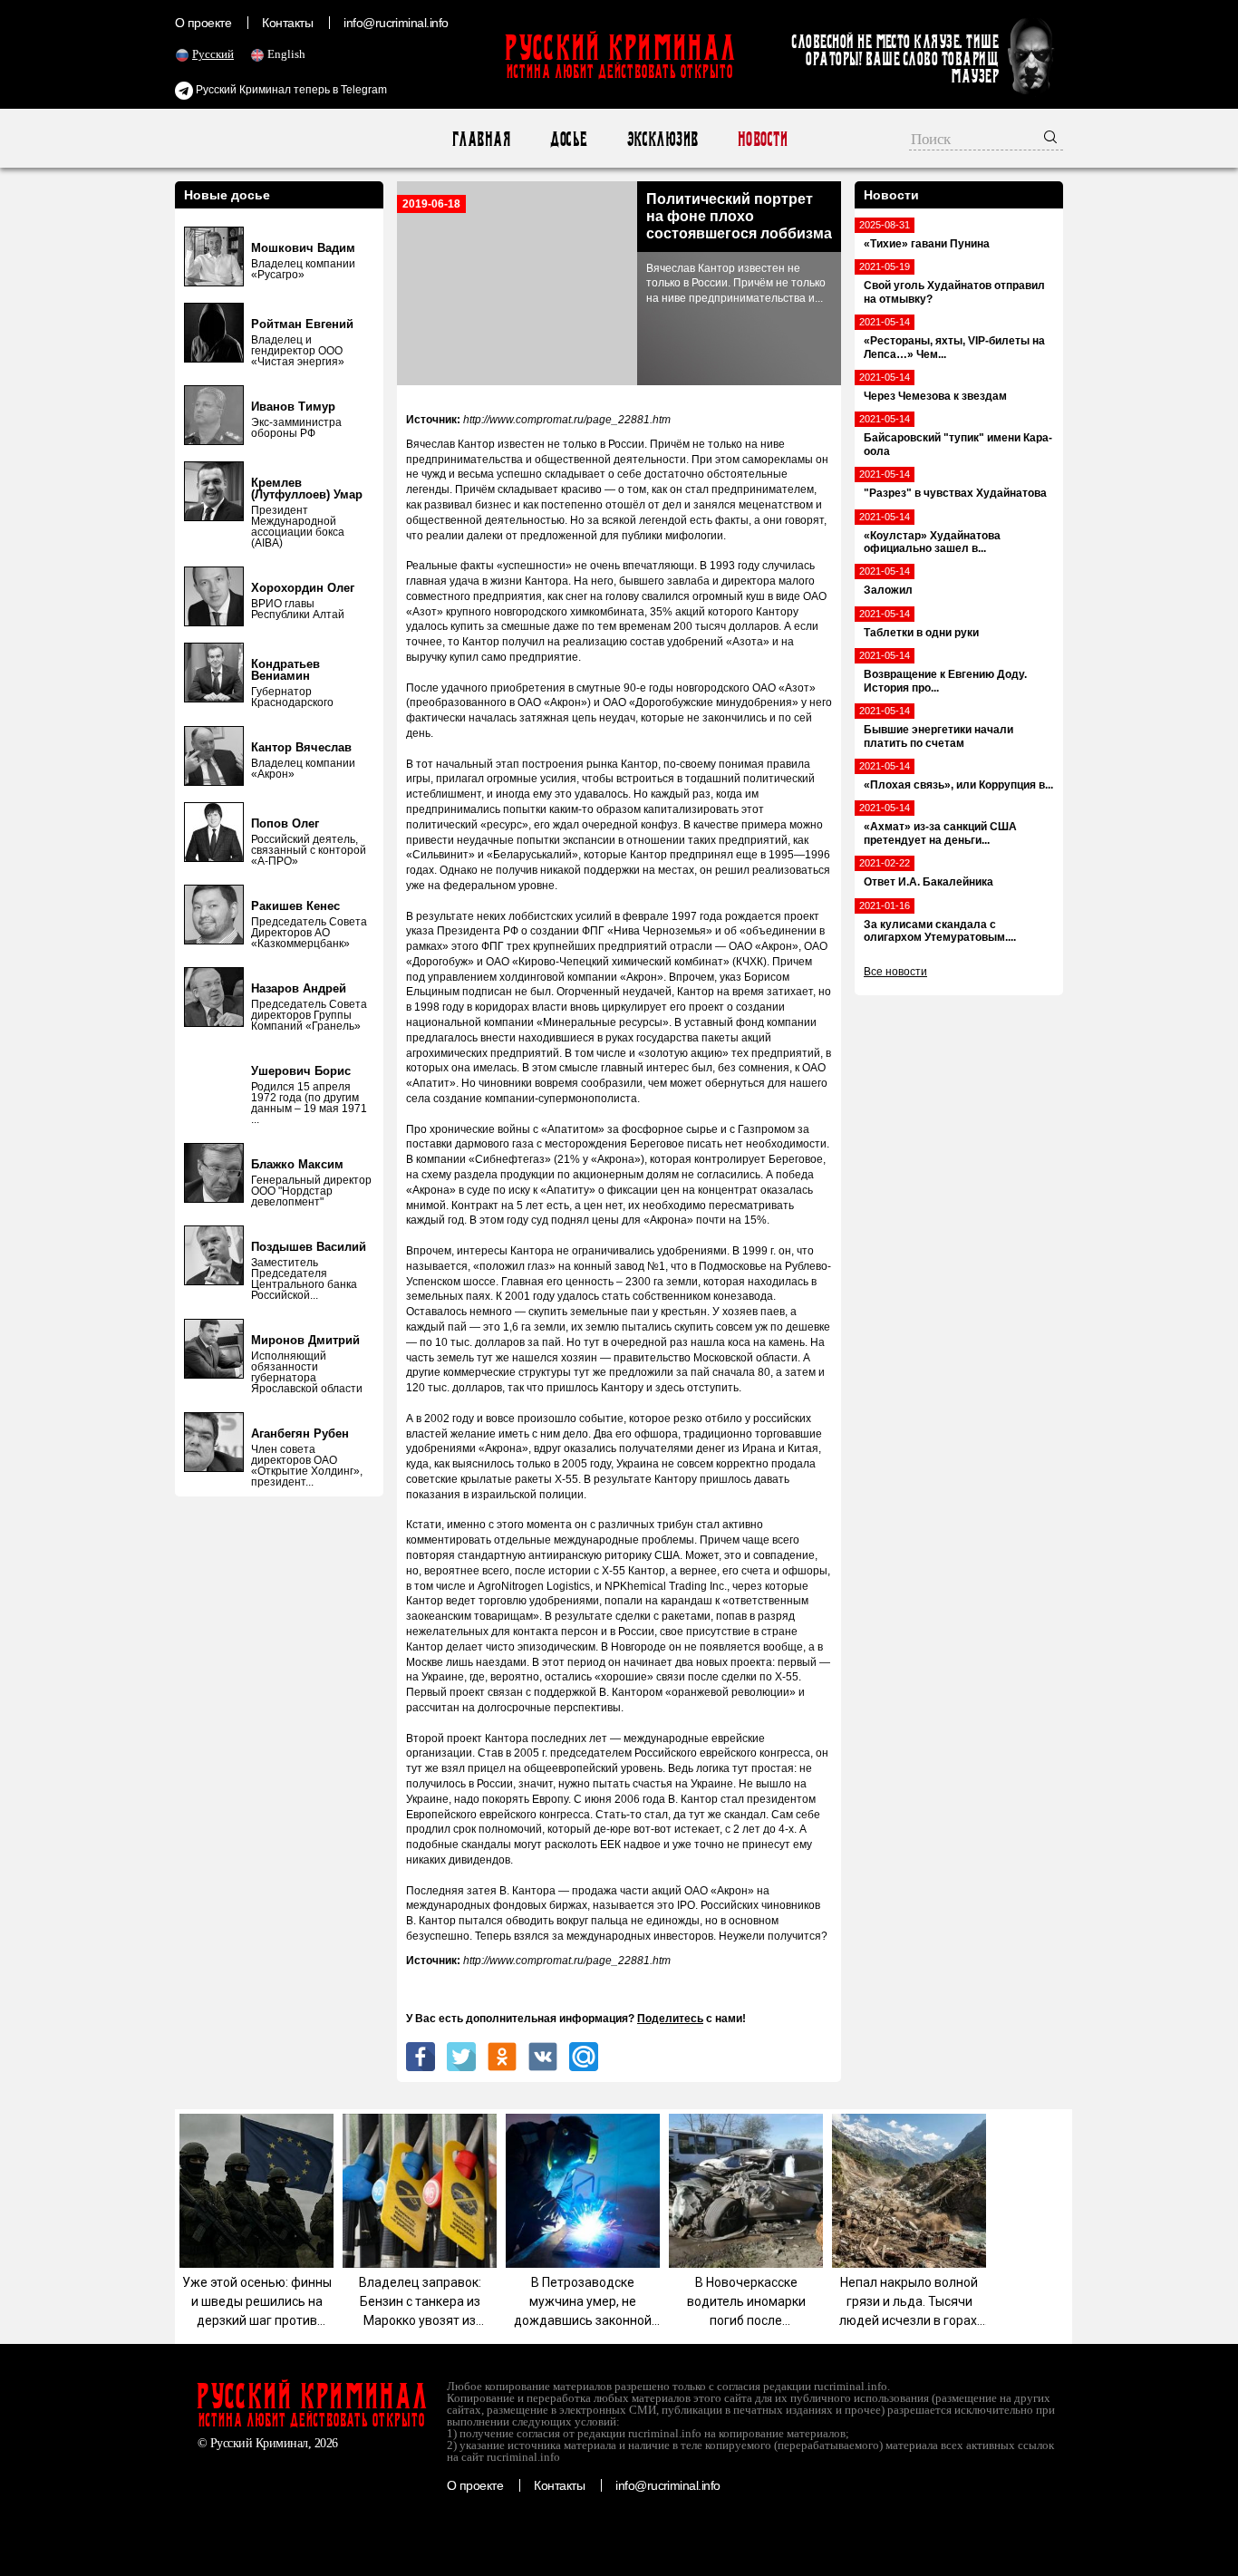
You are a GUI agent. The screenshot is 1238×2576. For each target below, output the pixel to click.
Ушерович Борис (301, 1071)
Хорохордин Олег (303, 588)
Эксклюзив (662, 139)
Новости (762, 139)
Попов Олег (285, 823)
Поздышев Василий (309, 1247)
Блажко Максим (297, 1164)
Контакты (287, 23)
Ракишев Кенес (295, 906)
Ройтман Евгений (302, 324)
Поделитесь (670, 2019)
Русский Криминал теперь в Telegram (290, 90)
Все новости (895, 972)
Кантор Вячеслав (301, 747)
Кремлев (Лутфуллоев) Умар (307, 489)
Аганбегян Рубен (300, 1433)
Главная (481, 139)
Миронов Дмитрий (305, 1340)
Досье (568, 139)
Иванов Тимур (293, 407)
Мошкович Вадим (303, 248)
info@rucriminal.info (396, 23)
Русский (213, 54)
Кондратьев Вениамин (285, 670)
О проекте (203, 23)
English (286, 54)
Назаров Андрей (299, 988)
